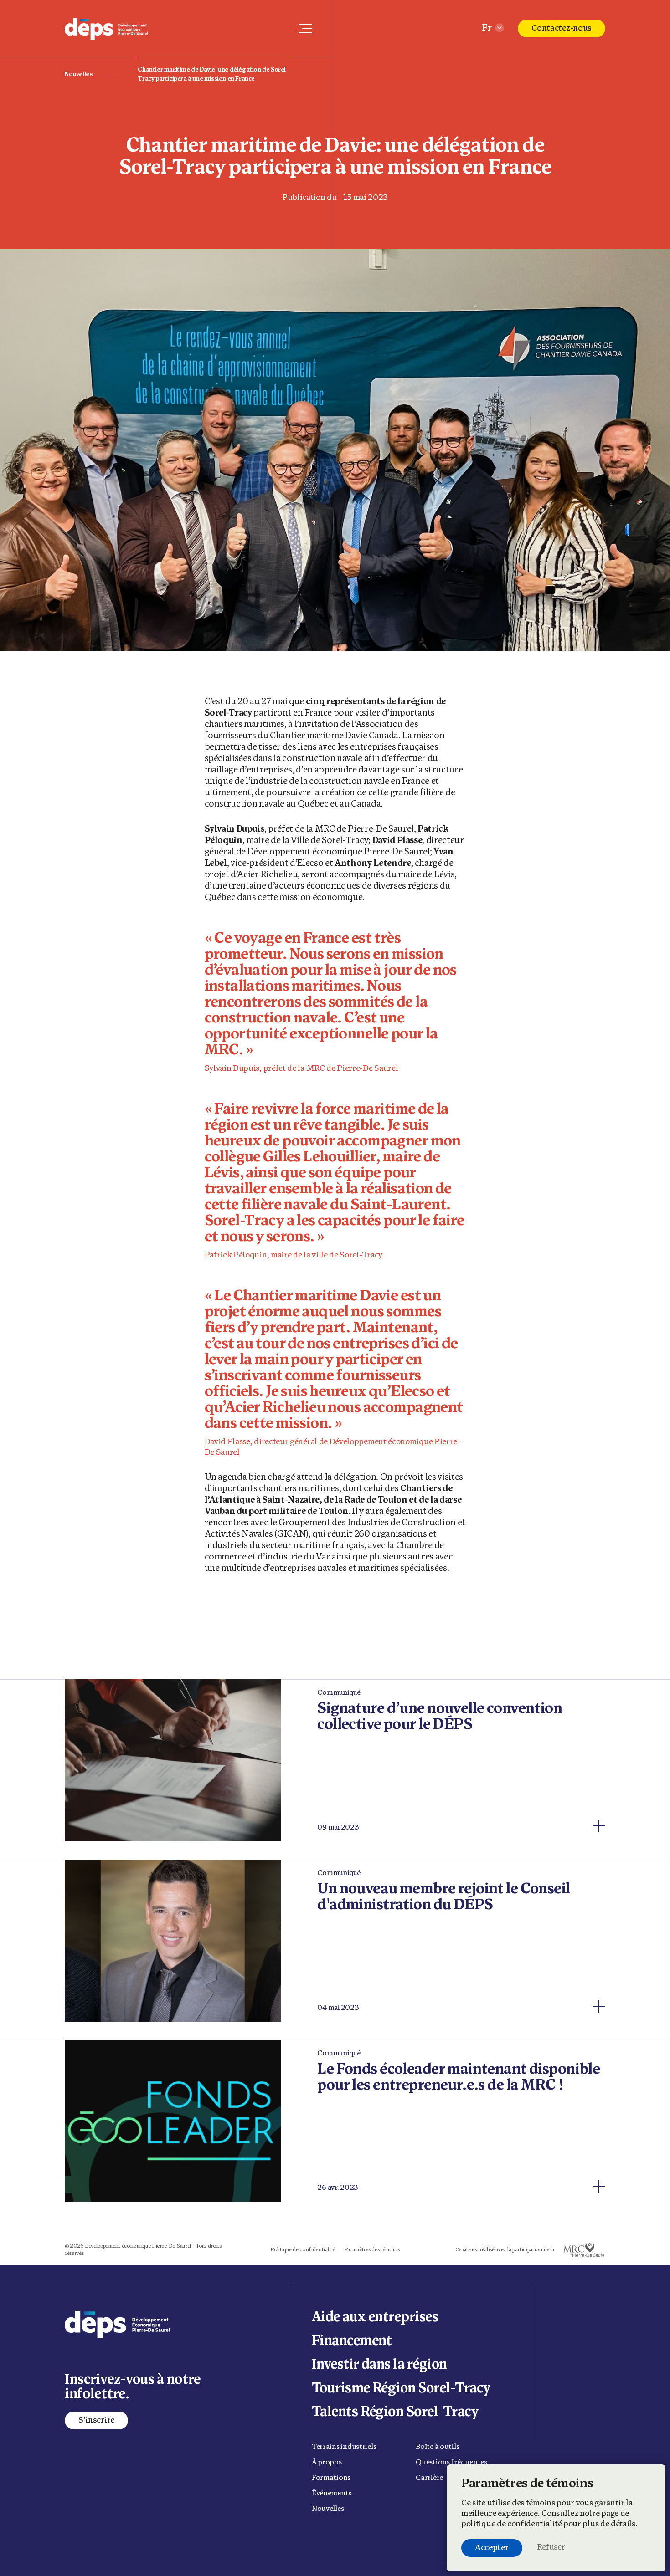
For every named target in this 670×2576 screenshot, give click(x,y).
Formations (331, 2478)
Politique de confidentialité (302, 2250)
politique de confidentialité (511, 2525)
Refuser (551, 2548)
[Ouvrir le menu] (305, 29)
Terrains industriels (344, 2447)
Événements (332, 2494)
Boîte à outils (437, 2447)
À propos (327, 2463)
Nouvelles (78, 74)
